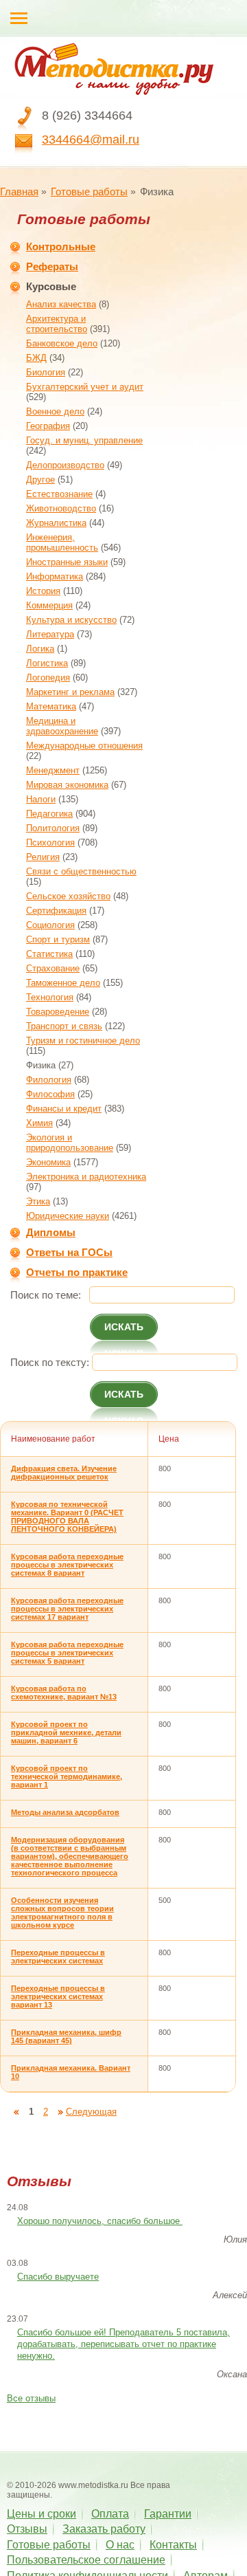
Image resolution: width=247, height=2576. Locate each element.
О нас (120, 2545)
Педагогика (49, 814)
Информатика (55, 576)
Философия (50, 1094)
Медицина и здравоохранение (62, 726)
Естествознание (59, 494)
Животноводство (61, 508)
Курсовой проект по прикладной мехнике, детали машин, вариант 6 (66, 1732)
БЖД (36, 358)
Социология (50, 925)
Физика (41, 1065)
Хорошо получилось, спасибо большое (100, 2221)
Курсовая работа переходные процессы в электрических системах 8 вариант (67, 1565)
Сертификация (56, 911)
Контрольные (61, 246)
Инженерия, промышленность (62, 542)
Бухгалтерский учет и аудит (85, 387)
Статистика (49, 954)
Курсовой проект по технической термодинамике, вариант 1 (67, 1776)
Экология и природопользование (70, 1143)
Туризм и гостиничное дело (83, 1041)
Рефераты (52, 266)
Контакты (173, 2545)
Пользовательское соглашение (86, 2560)
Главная (19, 191)
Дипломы (51, 1232)
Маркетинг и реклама (70, 692)
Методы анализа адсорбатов (65, 1812)
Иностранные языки (67, 562)
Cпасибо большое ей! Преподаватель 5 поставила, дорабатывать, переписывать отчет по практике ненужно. (123, 2344)
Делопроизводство (65, 465)
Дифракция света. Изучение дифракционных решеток (64, 1473)
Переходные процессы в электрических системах (58, 1957)
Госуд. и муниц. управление (84, 440)
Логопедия (48, 678)
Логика (40, 649)
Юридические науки (68, 1216)
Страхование (53, 968)
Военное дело (55, 411)
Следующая (91, 2112)
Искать (124, 1327)
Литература (50, 634)
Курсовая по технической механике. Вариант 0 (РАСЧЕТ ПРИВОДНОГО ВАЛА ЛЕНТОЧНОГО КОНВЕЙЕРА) (67, 1517)
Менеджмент (53, 770)
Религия (43, 857)
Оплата (110, 2514)
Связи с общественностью (81, 871)
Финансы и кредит (64, 1109)
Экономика (48, 1162)
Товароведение (58, 1012)
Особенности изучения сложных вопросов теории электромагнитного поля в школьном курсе (62, 1913)
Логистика (47, 663)
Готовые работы (89, 191)
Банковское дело (62, 343)
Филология (49, 1080)
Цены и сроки (42, 2514)
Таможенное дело (63, 983)
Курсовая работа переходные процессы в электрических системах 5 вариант (67, 1653)
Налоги (41, 799)
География (48, 426)
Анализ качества (61, 304)
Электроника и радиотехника (86, 1177)
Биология (46, 372)
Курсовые (51, 286)
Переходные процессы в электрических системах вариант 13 (58, 1996)
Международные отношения (84, 746)
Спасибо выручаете (58, 2277)
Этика (38, 1201)
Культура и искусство (71, 620)
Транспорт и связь (64, 1026)
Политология (53, 828)
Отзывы (27, 2529)
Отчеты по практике (77, 1272)
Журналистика (56, 523)
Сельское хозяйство (68, 896)
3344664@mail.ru (91, 140)
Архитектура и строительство (57, 324)
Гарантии (168, 2514)
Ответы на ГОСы (69, 1252)
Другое (40, 480)
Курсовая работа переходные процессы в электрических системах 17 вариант (67, 1609)
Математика (51, 706)
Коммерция (49, 605)
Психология (50, 843)
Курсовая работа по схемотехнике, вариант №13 (64, 1693)
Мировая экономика (67, 785)
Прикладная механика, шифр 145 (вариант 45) (66, 2036)
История (43, 591)
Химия (39, 1123)
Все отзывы (31, 2398)
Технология (50, 997)
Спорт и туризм (58, 939)
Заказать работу (104, 2529)
